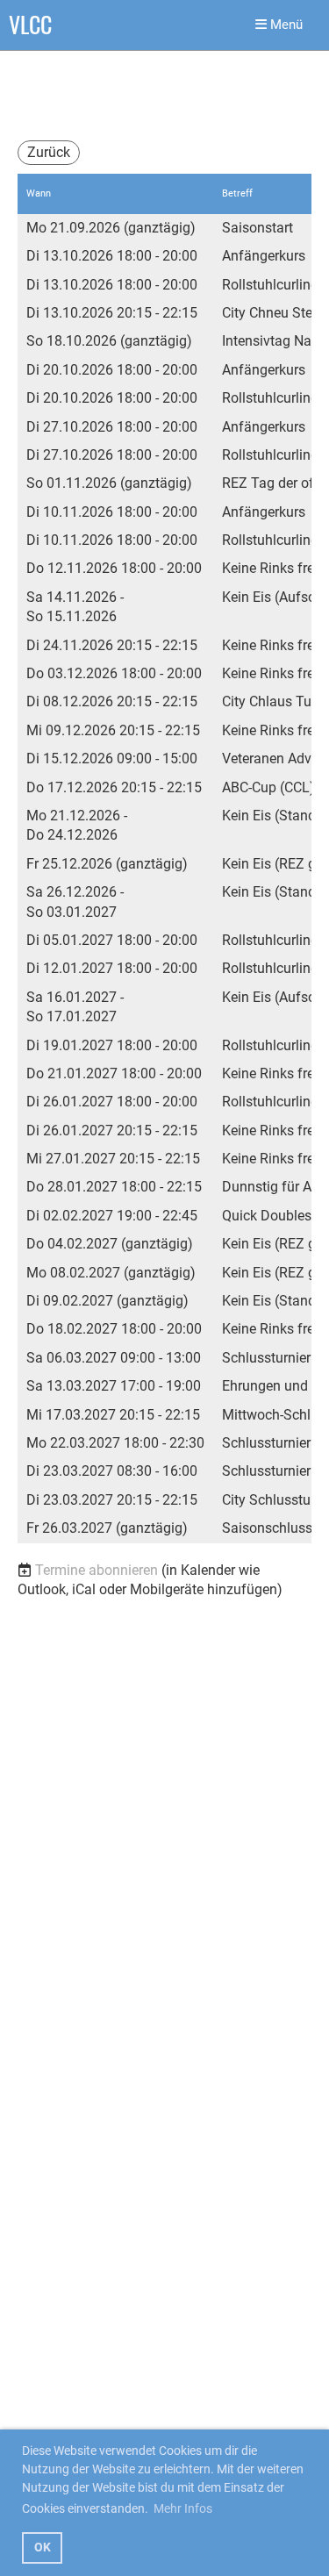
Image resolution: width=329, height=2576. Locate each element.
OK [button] (43, 2547)
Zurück (49, 152)
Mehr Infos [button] (183, 2508)
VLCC (30, 25)
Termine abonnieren (97, 1570)
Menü (285, 25)
